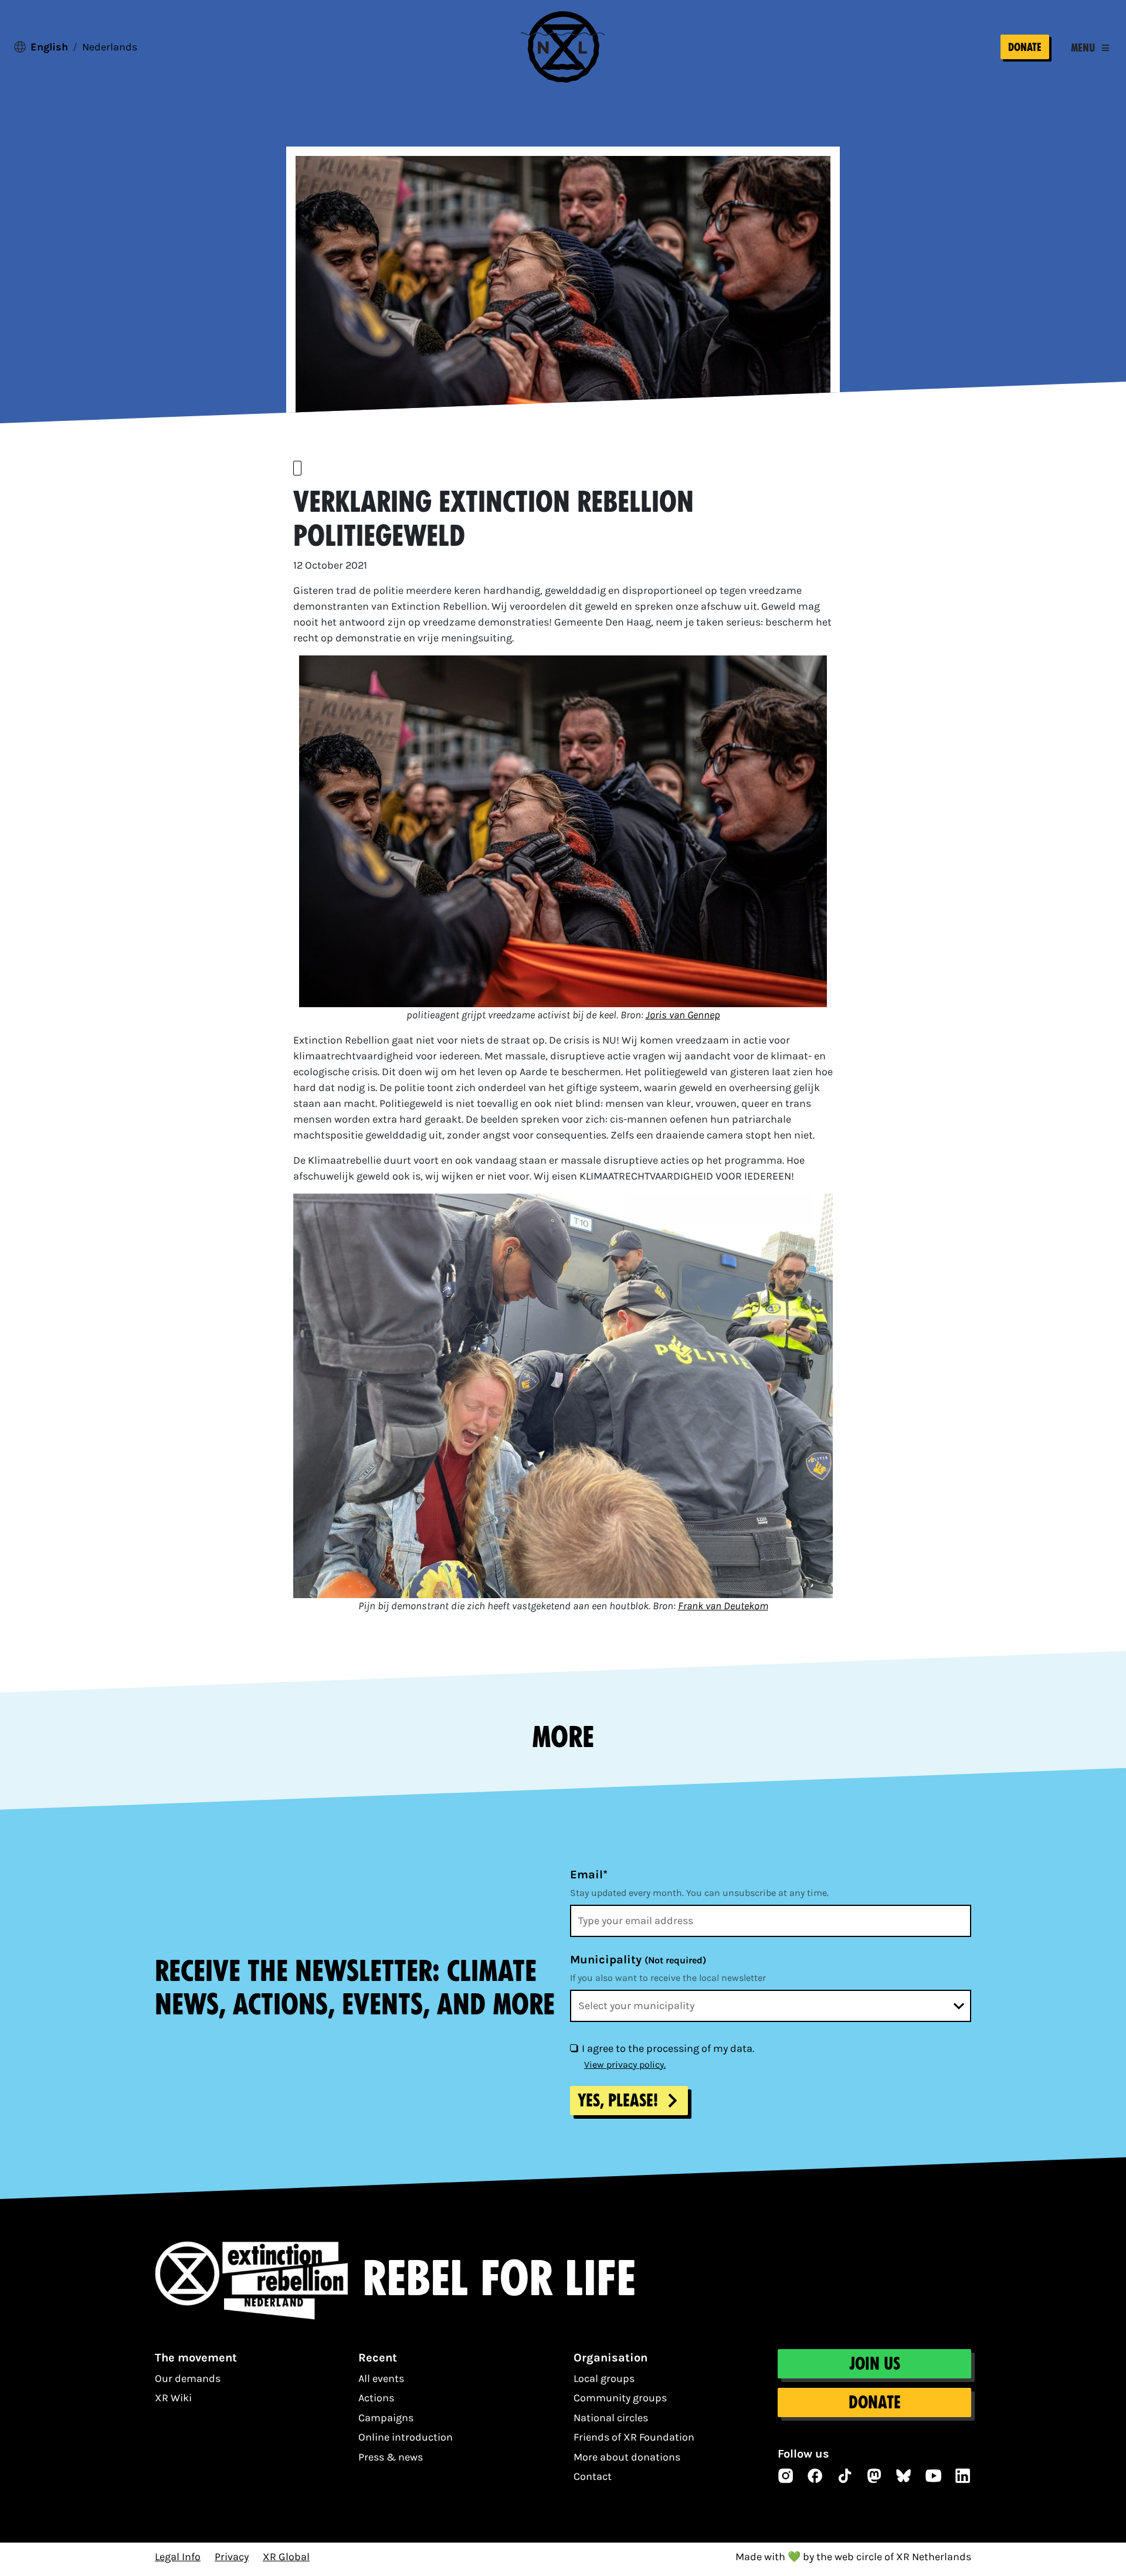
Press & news (391, 2457)
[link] (683, 1015)
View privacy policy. (625, 2064)
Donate (1025, 47)
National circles (611, 2418)
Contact (593, 2476)
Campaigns (386, 2418)
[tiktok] (845, 2476)
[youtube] (934, 2476)
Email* (589, 1875)
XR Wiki (173, 2398)
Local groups (604, 2378)
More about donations (627, 2457)
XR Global (286, 2557)
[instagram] (786, 2476)
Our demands (188, 2378)
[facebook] (815, 2476)
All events (381, 2378)
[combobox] (771, 2006)
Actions (376, 2398)
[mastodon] (874, 2476)
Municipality (638, 1960)
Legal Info (178, 2557)
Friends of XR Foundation (634, 2437)
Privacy (232, 2557)
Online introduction (406, 2437)
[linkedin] (963, 2476)
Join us (875, 2364)
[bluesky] (904, 2476)
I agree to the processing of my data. (668, 2048)
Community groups (620, 2398)
